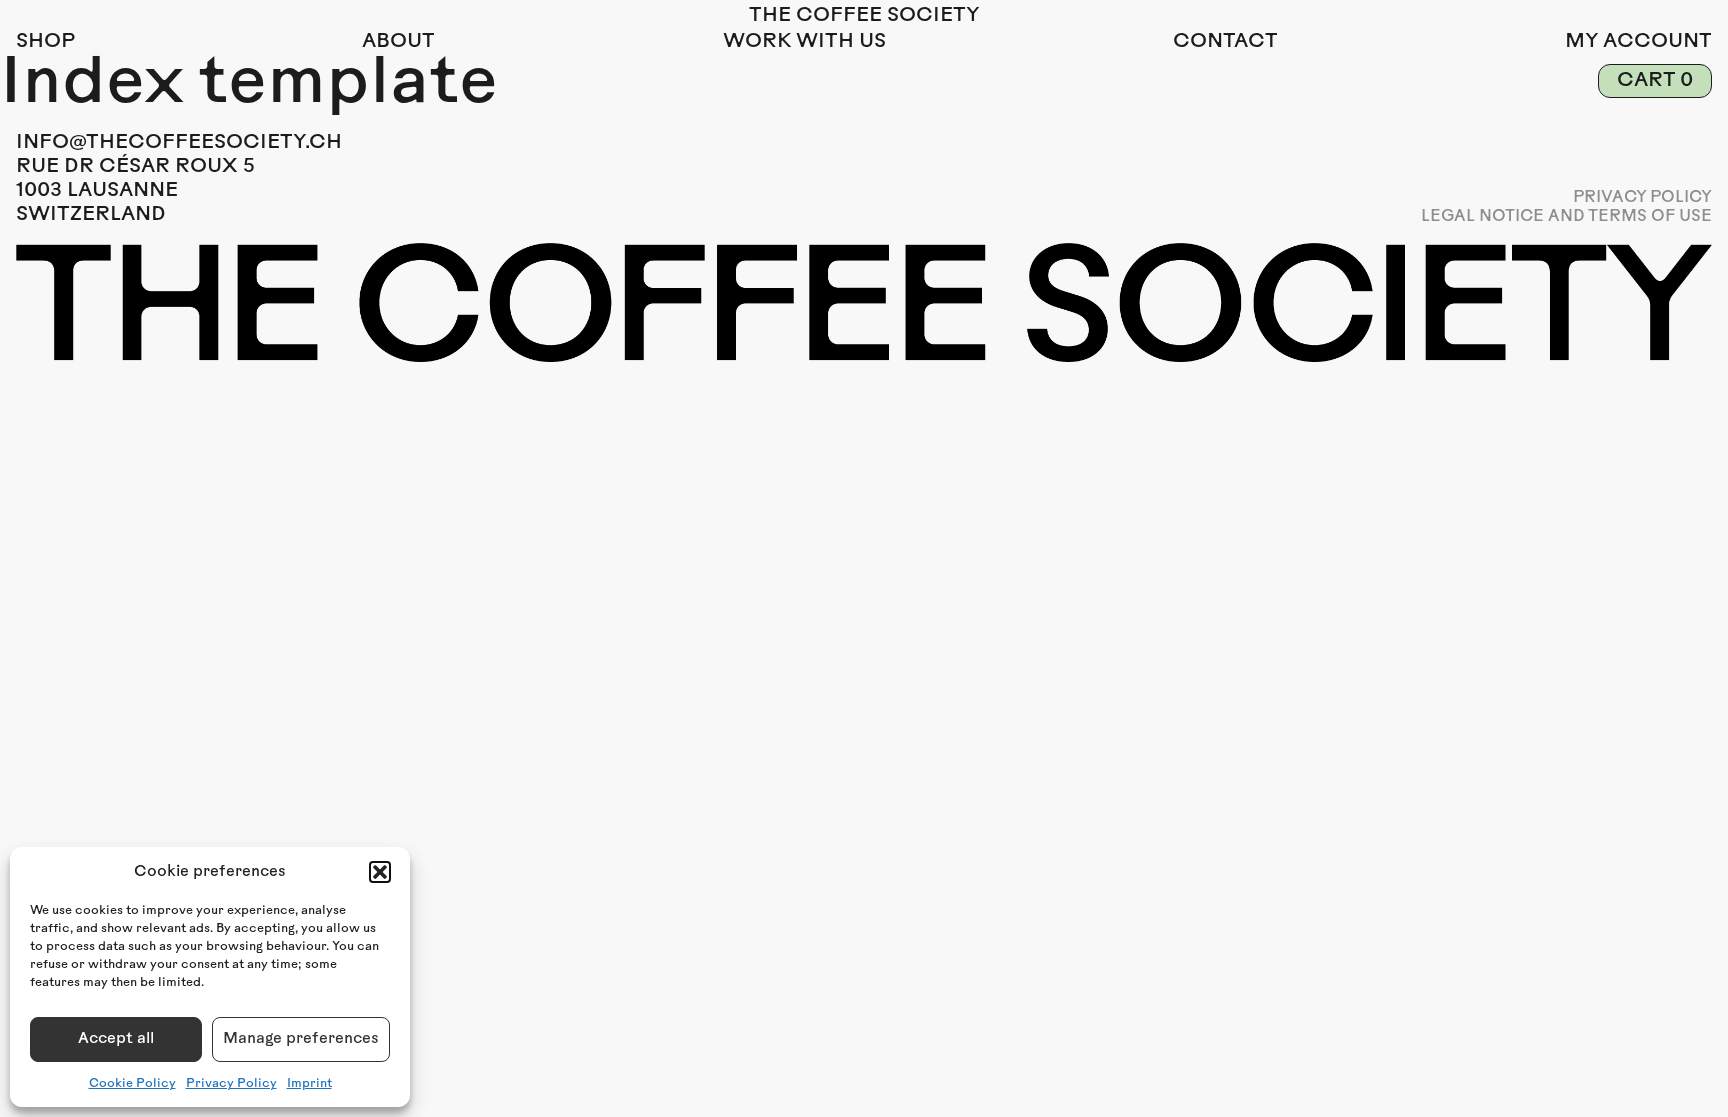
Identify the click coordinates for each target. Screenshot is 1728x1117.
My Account (1638, 42)
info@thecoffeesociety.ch (179, 143)
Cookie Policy (132, 1084)
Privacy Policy (231, 1084)
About (398, 42)
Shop (45, 42)
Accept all (116, 1039)
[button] (380, 872)
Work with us (804, 42)
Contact (1225, 42)
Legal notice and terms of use (1566, 217)
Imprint (309, 1084)
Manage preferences (301, 1039)
